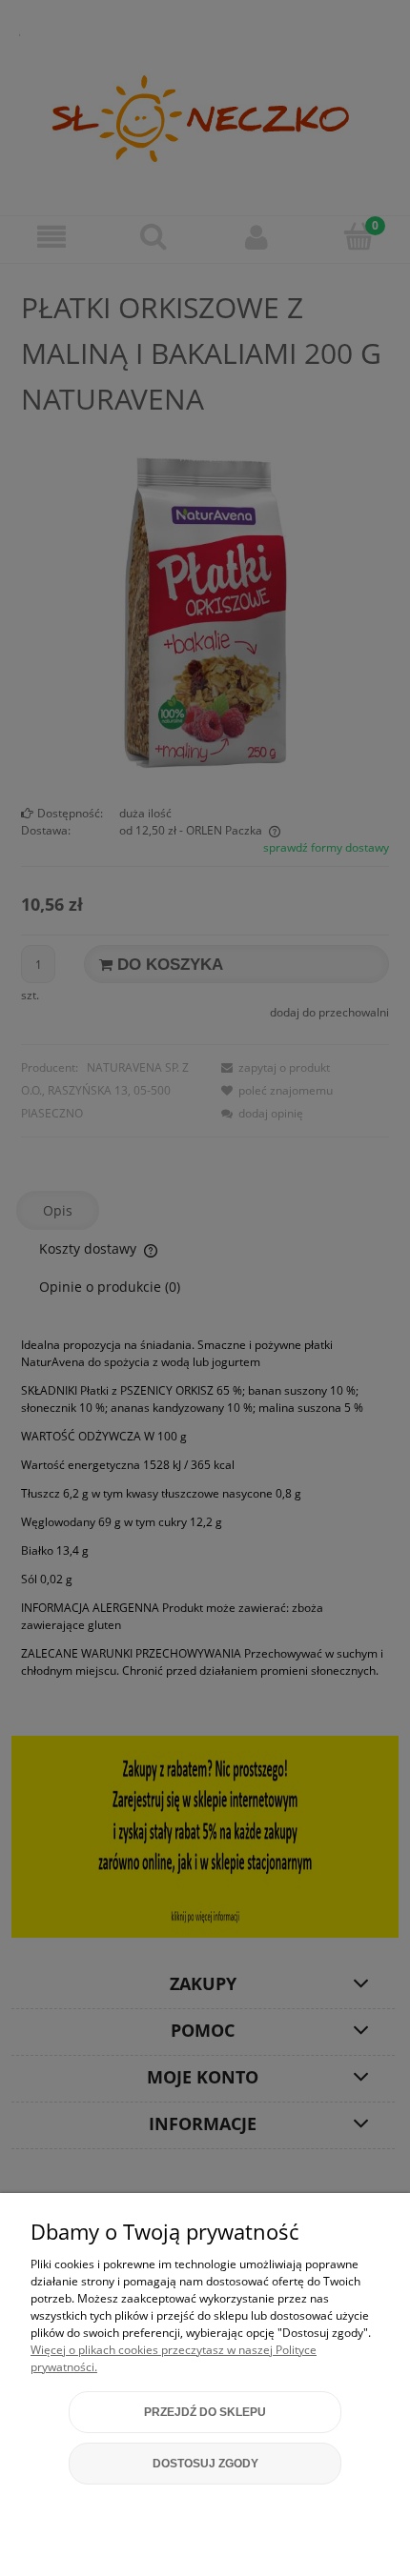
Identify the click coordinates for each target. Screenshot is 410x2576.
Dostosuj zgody (205, 2464)
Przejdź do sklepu (205, 2412)
